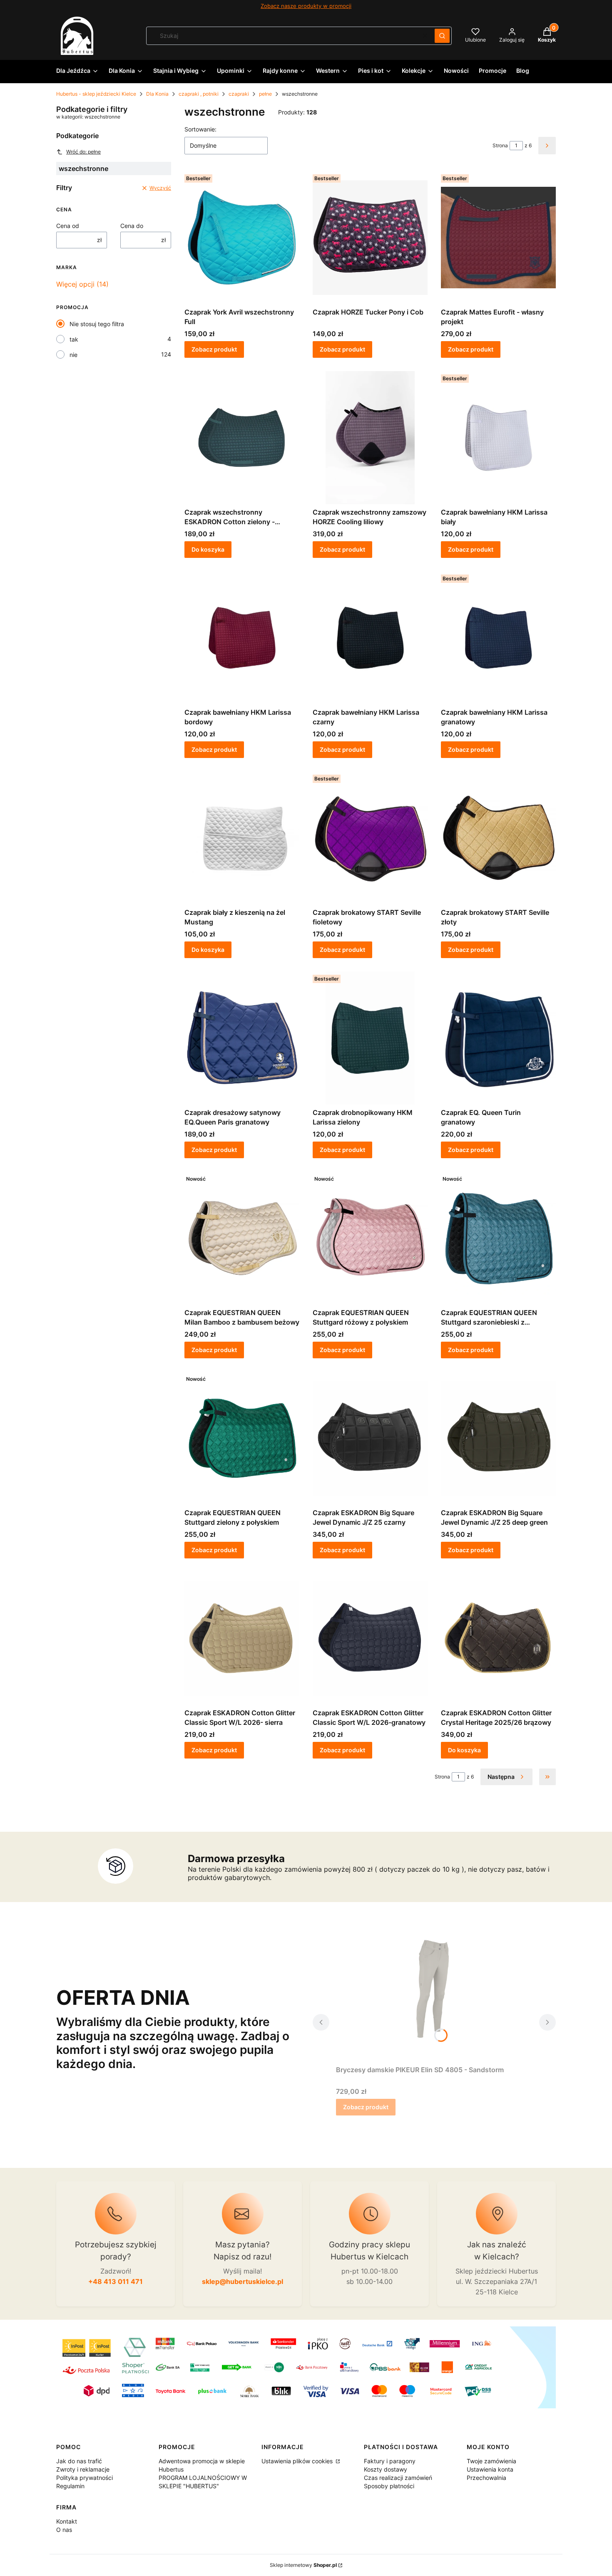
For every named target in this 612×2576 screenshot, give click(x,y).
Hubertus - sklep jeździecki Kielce (96, 94)
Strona (500, 145)
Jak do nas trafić (79, 2461)
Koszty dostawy (386, 2469)
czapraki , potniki (199, 94)
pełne (265, 94)
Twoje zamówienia (491, 2461)
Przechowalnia (486, 2478)
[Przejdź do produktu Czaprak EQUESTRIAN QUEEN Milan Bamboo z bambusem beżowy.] (242, 1238)
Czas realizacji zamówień (398, 2478)
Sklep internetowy (303, 2565)
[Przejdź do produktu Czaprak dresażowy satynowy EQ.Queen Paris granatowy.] (242, 1038)
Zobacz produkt (214, 349)
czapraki (239, 94)
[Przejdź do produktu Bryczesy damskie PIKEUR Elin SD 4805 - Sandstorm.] (434, 1995)
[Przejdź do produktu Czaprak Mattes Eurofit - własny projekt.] (498, 238)
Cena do (132, 226)
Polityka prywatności (85, 2478)
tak (74, 339)
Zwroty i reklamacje (83, 2469)
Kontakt (67, 2521)
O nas (64, 2530)
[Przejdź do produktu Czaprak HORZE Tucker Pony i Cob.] (370, 238)
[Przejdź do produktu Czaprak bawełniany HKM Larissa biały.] (498, 438)
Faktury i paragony (390, 2461)
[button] (442, 36)
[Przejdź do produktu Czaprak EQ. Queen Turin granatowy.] (498, 1038)
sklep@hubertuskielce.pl (243, 2281)
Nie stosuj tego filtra (97, 324)
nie (73, 355)
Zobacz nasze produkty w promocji (306, 6)
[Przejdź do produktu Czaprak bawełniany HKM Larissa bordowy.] (242, 638)
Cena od (68, 226)
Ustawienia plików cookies (298, 2461)
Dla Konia (157, 94)
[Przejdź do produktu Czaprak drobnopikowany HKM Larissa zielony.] (370, 1038)
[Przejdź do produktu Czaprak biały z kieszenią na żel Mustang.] (242, 838)
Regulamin (70, 2486)
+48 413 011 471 (116, 2281)
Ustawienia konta (490, 2469)
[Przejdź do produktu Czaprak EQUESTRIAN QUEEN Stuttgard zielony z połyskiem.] (242, 1438)
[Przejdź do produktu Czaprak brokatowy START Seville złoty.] (498, 838)
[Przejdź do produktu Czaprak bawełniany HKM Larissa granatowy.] (498, 638)
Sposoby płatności (389, 2486)
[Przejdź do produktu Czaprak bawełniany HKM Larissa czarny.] (370, 638)
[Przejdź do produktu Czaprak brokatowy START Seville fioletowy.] (370, 838)
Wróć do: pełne (83, 152)
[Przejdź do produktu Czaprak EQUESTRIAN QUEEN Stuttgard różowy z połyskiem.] (370, 1238)
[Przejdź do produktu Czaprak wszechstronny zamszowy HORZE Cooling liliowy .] (370, 438)
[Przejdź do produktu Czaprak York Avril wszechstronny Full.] (242, 238)
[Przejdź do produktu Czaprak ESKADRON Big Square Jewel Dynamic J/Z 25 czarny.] (370, 1438)
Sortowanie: (200, 129)
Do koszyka (208, 549)
